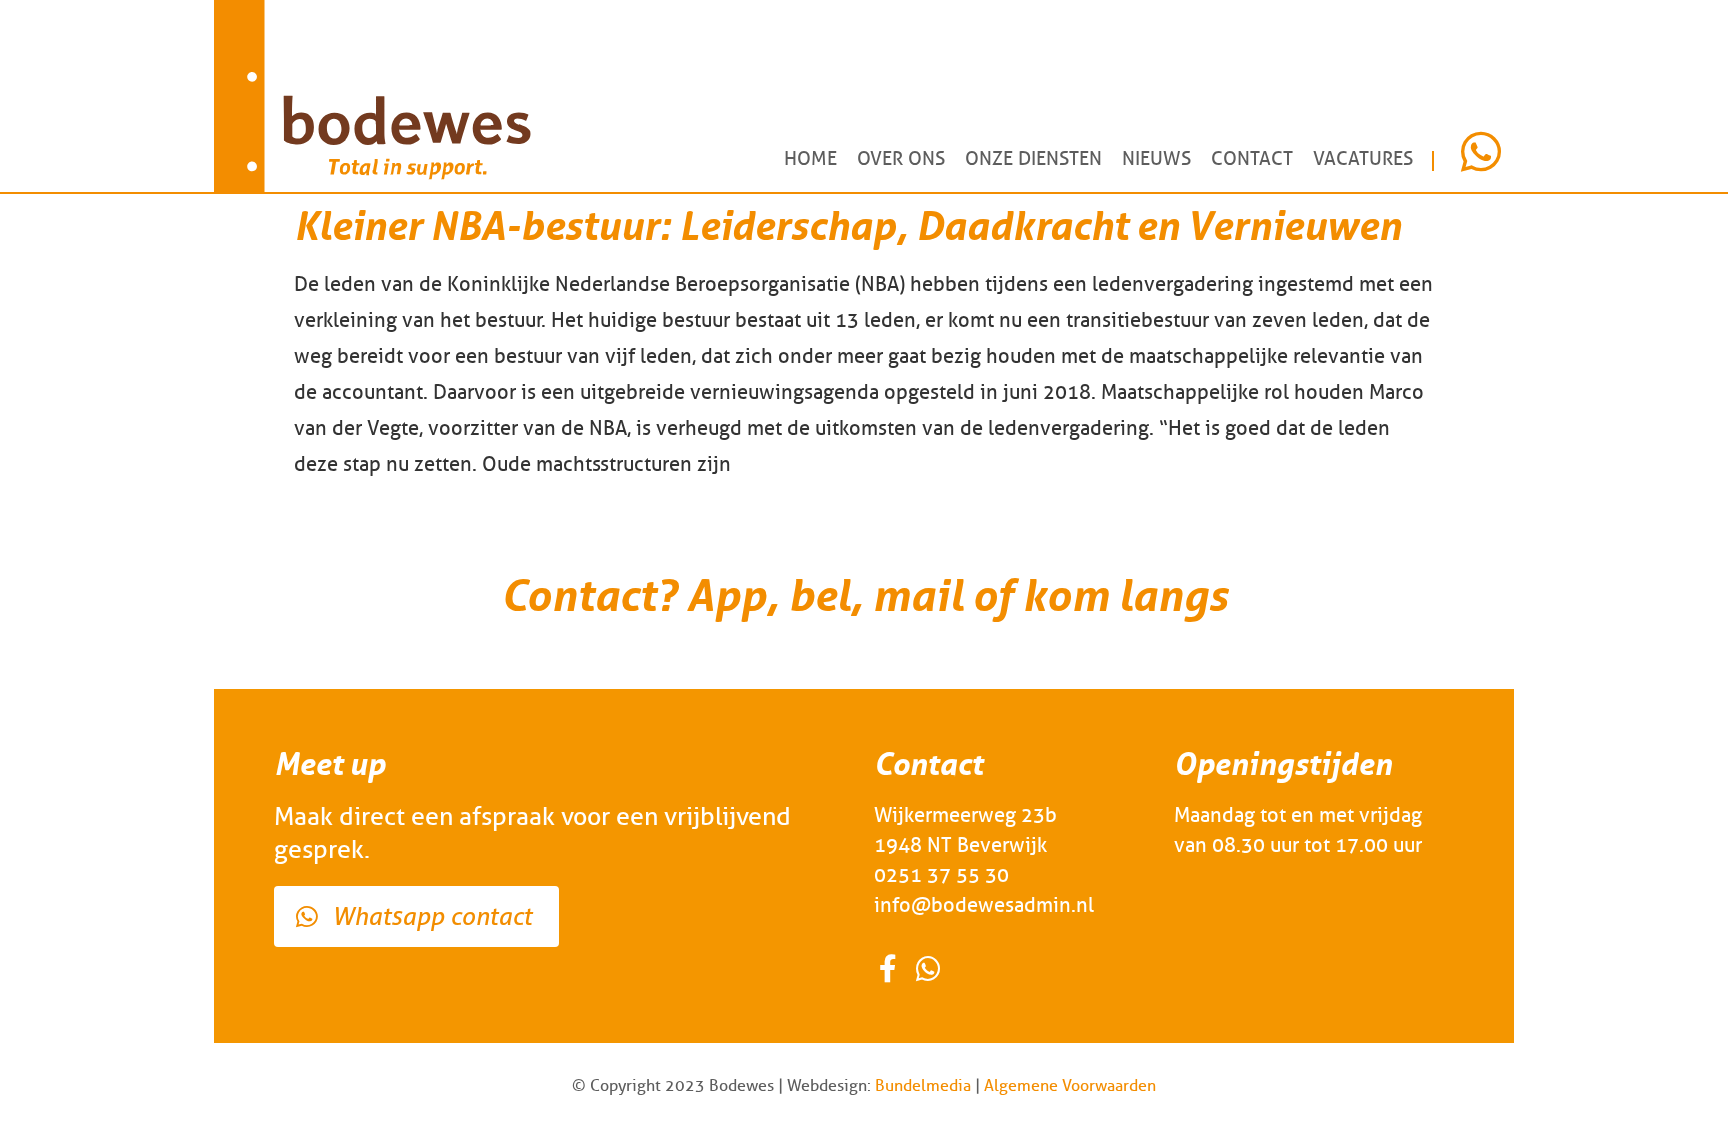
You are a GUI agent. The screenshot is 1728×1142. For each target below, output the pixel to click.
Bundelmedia (923, 1085)
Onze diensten (1033, 158)
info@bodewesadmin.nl (984, 905)
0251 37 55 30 (941, 875)
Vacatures (1363, 158)
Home (810, 158)
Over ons (901, 158)
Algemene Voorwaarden (1070, 1085)
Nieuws (1156, 158)
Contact (1252, 158)
